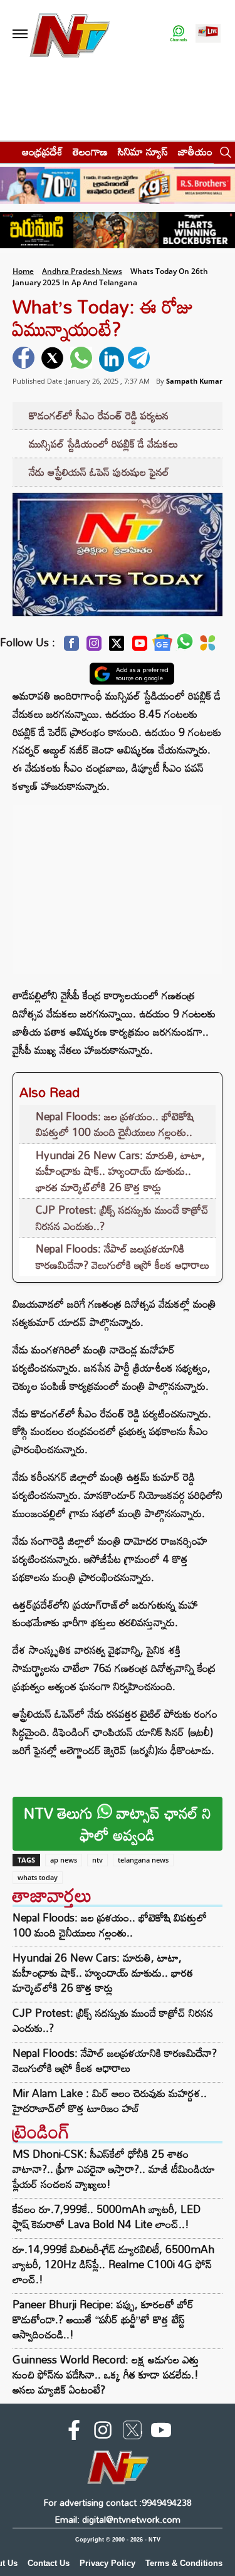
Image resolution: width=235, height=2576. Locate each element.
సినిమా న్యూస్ (143, 151)
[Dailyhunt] (208, 646)
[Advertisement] (118, 883)
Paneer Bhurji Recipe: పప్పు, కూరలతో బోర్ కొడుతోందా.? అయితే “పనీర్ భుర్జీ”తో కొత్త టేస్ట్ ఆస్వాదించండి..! (103, 2319)
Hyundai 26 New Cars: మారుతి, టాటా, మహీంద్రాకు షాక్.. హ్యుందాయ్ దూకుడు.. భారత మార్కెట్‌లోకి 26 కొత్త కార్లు (120, 1171)
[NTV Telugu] (70, 34)
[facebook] (25, 359)
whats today (38, 1877)
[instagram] (103, 2432)
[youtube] (161, 2432)
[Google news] (162, 646)
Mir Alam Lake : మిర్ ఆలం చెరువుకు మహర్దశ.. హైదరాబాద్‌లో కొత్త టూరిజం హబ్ (110, 2101)
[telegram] (140, 359)
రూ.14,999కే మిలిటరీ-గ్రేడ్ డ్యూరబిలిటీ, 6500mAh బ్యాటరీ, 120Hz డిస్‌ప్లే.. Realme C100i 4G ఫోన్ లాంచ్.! (113, 2264)
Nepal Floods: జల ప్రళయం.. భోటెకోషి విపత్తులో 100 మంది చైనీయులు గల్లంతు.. (115, 1124)
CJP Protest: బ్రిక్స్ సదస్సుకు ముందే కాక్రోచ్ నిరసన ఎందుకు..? (122, 1218)
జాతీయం (195, 151)
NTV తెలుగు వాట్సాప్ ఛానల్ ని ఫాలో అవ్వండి (118, 1824)
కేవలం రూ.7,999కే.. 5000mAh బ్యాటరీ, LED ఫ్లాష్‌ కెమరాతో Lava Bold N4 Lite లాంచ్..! (107, 2216)
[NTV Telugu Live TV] (208, 34)
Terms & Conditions (184, 2563)
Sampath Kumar (194, 381)
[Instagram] (94, 647)
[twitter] (54, 359)
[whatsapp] (83, 359)
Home (23, 271)
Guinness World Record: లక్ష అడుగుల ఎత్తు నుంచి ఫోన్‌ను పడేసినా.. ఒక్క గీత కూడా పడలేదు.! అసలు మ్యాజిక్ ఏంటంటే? (106, 2374)
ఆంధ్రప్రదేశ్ (42, 151)
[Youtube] (140, 647)
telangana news (143, 1860)
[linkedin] (112, 359)
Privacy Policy (107, 2563)
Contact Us (49, 2563)
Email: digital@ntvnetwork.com (118, 2519)
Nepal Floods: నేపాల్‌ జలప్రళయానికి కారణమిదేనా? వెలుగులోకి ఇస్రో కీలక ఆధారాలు (123, 1257)
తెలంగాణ (90, 151)
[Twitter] (117, 647)
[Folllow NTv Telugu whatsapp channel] (179, 34)
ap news (64, 1860)
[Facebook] (71, 647)
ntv (97, 1860)
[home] (7, 151)
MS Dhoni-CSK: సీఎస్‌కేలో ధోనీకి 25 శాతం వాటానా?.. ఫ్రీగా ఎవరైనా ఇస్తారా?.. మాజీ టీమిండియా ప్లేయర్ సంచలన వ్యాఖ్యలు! (114, 2169)
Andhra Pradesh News (82, 271)
